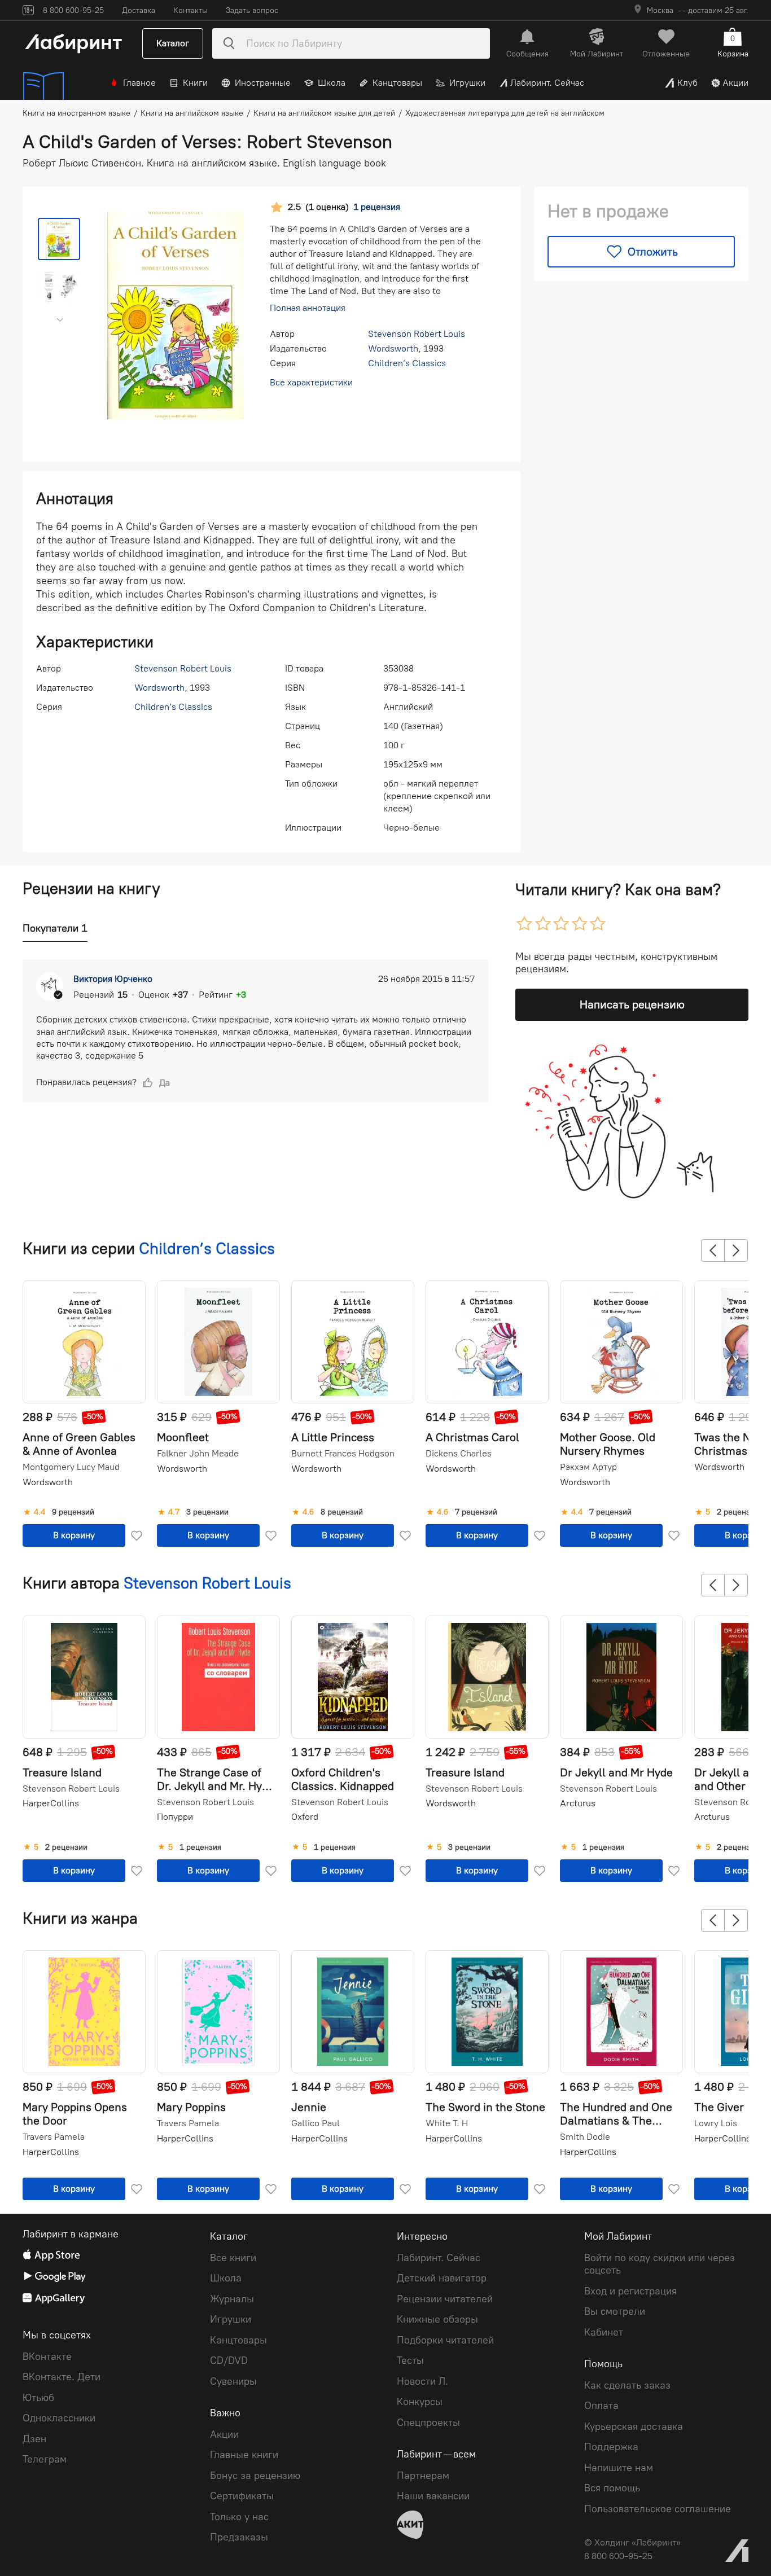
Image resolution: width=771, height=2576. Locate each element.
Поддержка (611, 2447)
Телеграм (45, 2459)
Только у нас (239, 2517)
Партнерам (423, 2476)
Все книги (233, 2258)
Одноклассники (59, 2418)
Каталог (173, 43)
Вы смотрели (615, 2311)
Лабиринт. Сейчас (547, 83)
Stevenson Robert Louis (417, 334)
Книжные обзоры (437, 2319)
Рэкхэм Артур (588, 1467)
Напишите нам (619, 2468)
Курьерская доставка (634, 2426)
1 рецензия (200, 1847)
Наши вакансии (433, 2496)
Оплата (601, 2406)
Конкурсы (420, 2402)
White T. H (447, 2123)
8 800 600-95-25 (618, 2556)
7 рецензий (476, 1512)
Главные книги (244, 2455)
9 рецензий (73, 1512)
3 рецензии (207, 1512)
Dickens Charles (459, 1454)
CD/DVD (229, 2360)
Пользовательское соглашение (658, 2509)
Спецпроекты (428, 2423)
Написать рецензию (632, 1004)
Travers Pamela (54, 2137)
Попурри (175, 1817)
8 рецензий (342, 1512)
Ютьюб (38, 2398)
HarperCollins (51, 1803)
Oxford (305, 1817)
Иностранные (263, 83)
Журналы (232, 2299)
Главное (139, 83)
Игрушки (467, 83)
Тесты (410, 2360)
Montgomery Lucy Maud (71, 1467)
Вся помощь (612, 2488)
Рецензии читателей (445, 2299)
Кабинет (604, 2332)
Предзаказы (239, 2537)
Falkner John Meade (198, 1454)
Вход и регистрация (630, 2291)
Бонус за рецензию (255, 2476)
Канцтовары (397, 83)
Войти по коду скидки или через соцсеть (660, 2264)
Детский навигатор (442, 2278)
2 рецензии (738, 1512)
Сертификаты (242, 2496)
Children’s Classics (407, 363)
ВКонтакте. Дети (62, 2377)
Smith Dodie (585, 2137)
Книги (195, 83)
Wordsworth (393, 348)
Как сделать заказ (627, 2385)
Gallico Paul (316, 2123)
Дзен (34, 2439)
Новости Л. (422, 2381)
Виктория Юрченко (113, 979)
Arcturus (578, 1803)
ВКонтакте (47, 2356)
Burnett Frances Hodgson (343, 1454)
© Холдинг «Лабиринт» (632, 2542)
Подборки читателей (445, 2340)
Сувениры (233, 2381)
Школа (332, 83)
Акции (735, 83)
